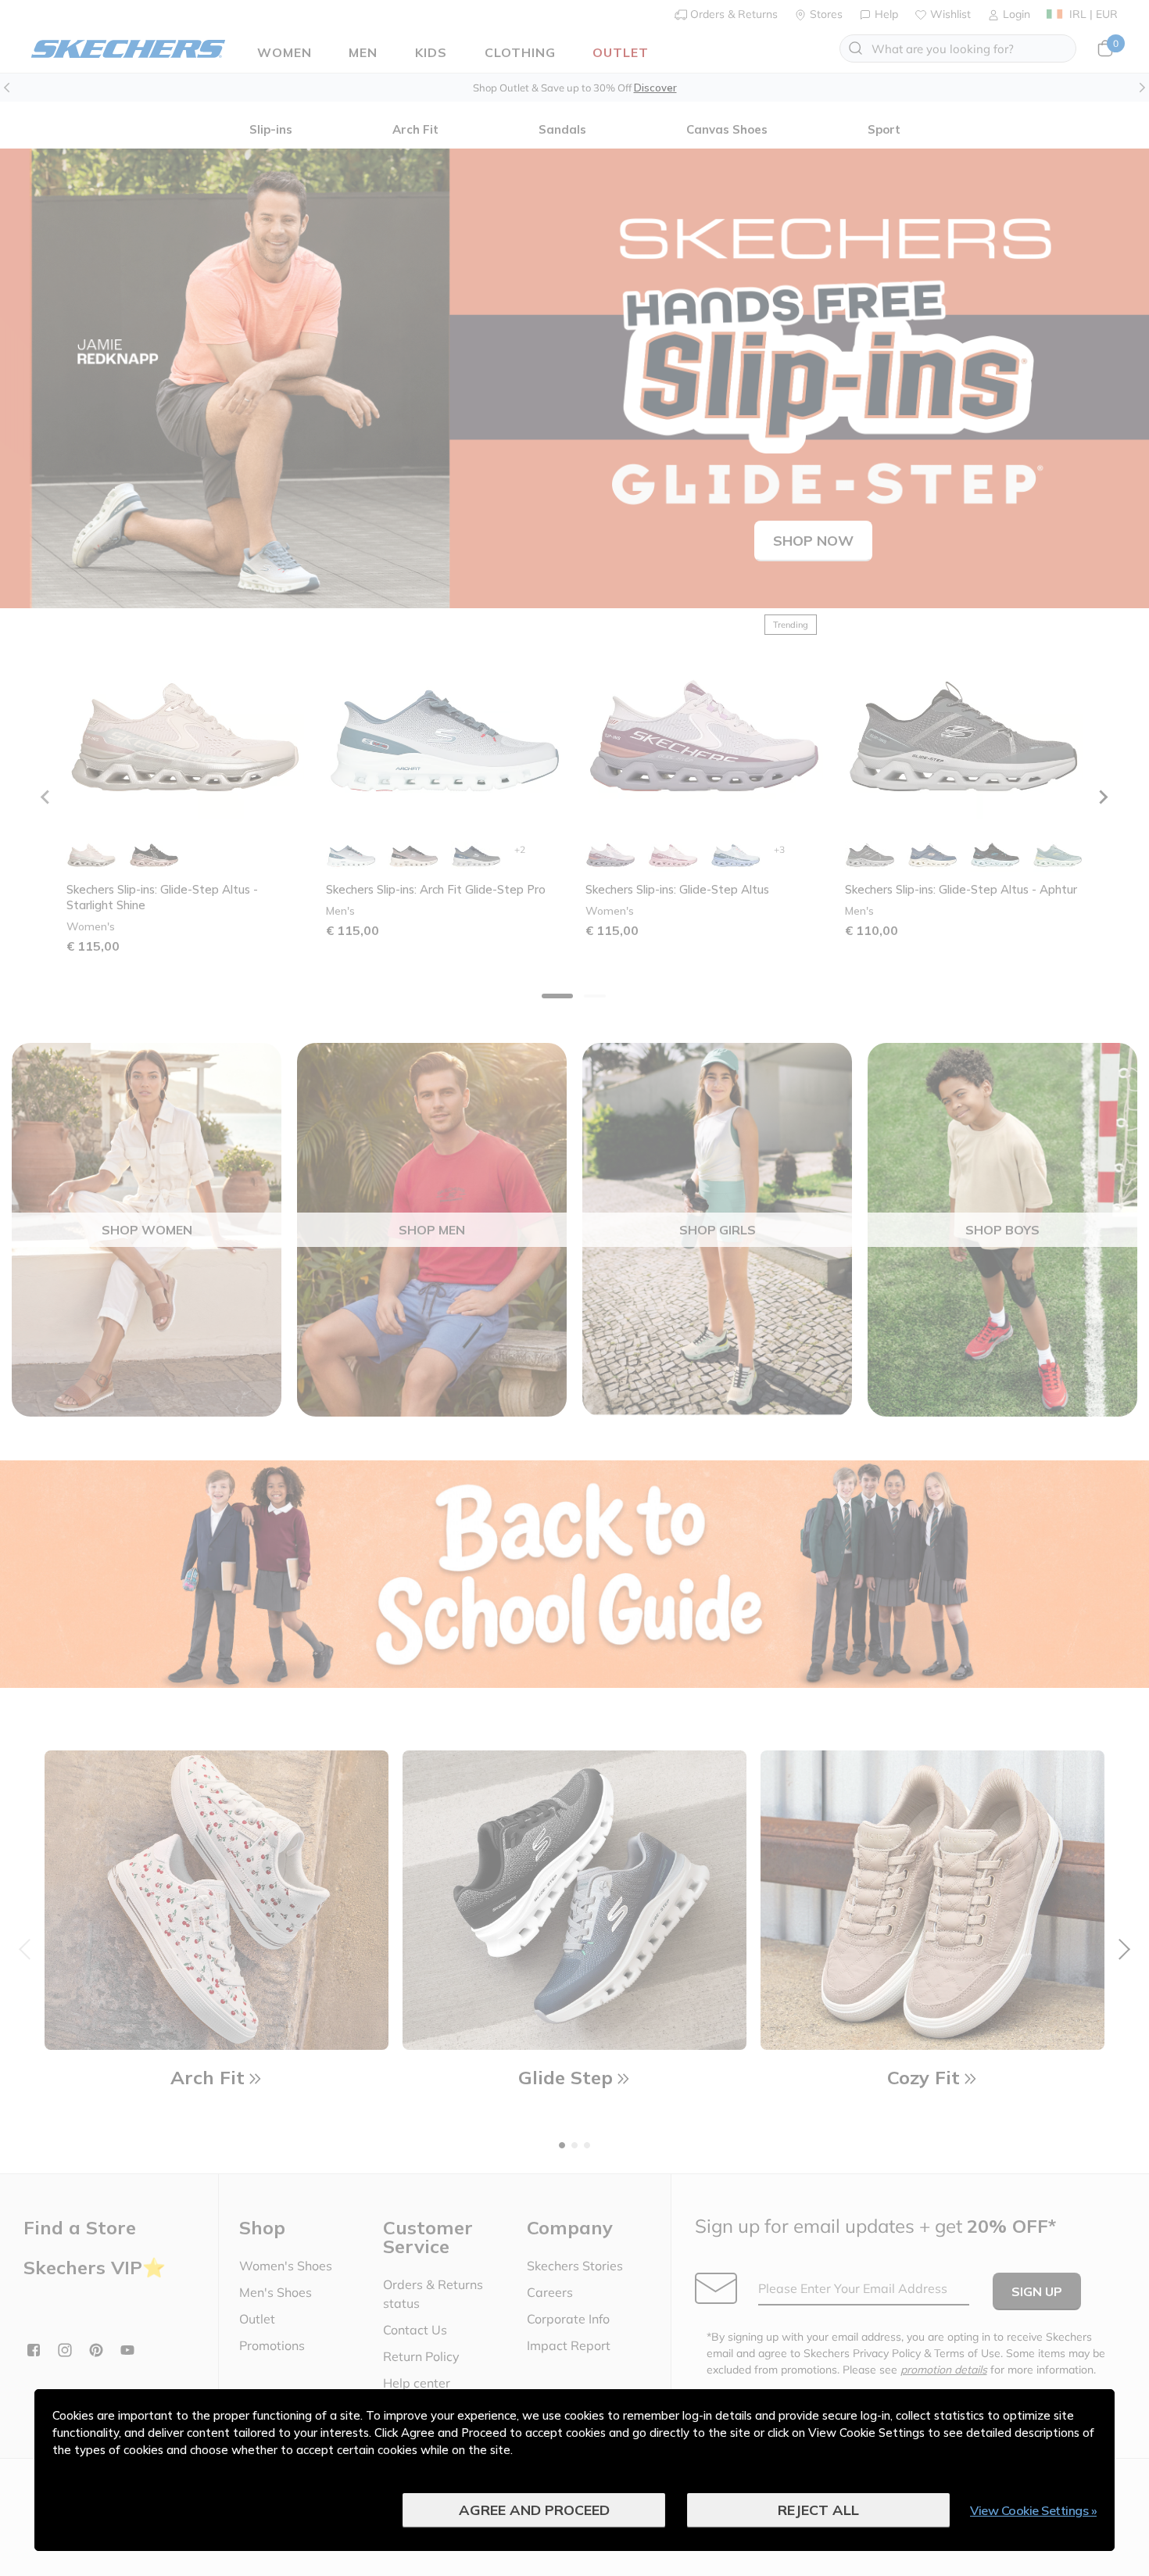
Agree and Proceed (534, 2510)
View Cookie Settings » (1033, 2510)
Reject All (818, 2510)
